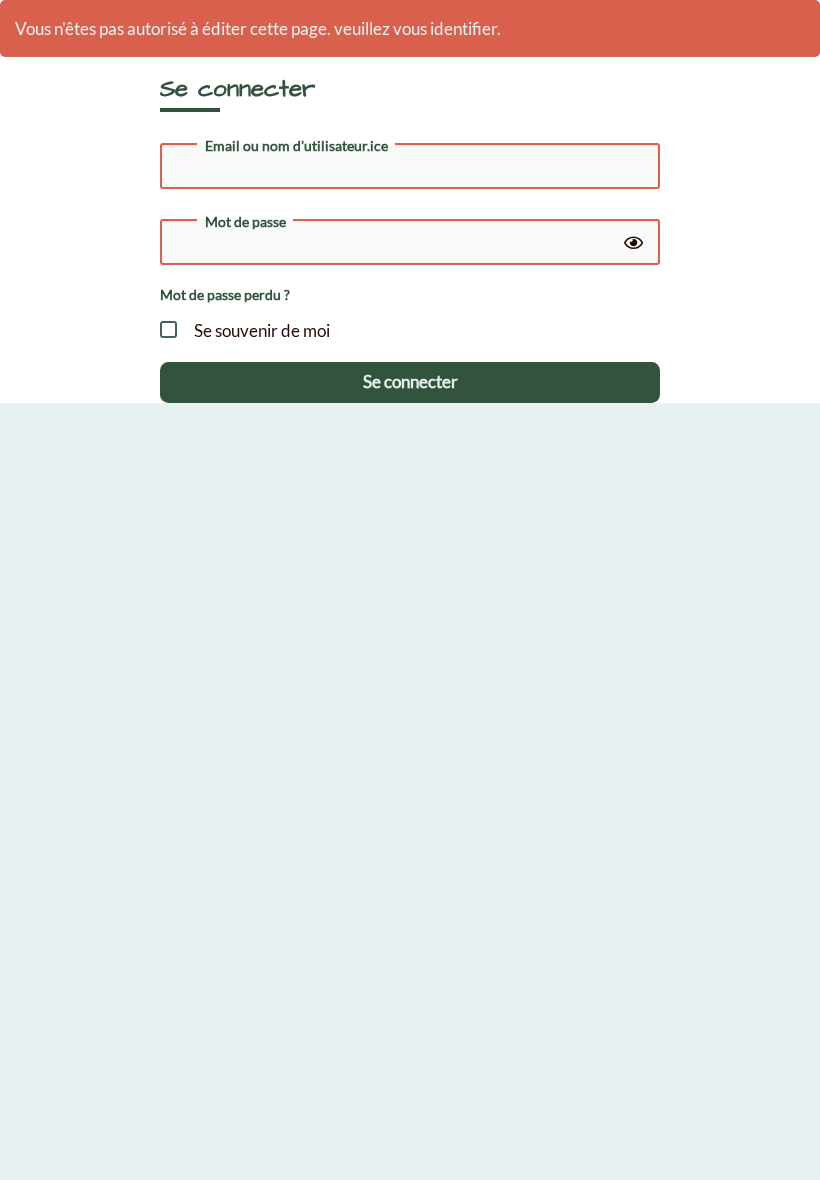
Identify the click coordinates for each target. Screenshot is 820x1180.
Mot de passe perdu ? (225, 294)
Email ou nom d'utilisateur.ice (296, 146)
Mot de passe (245, 222)
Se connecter (410, 381)
